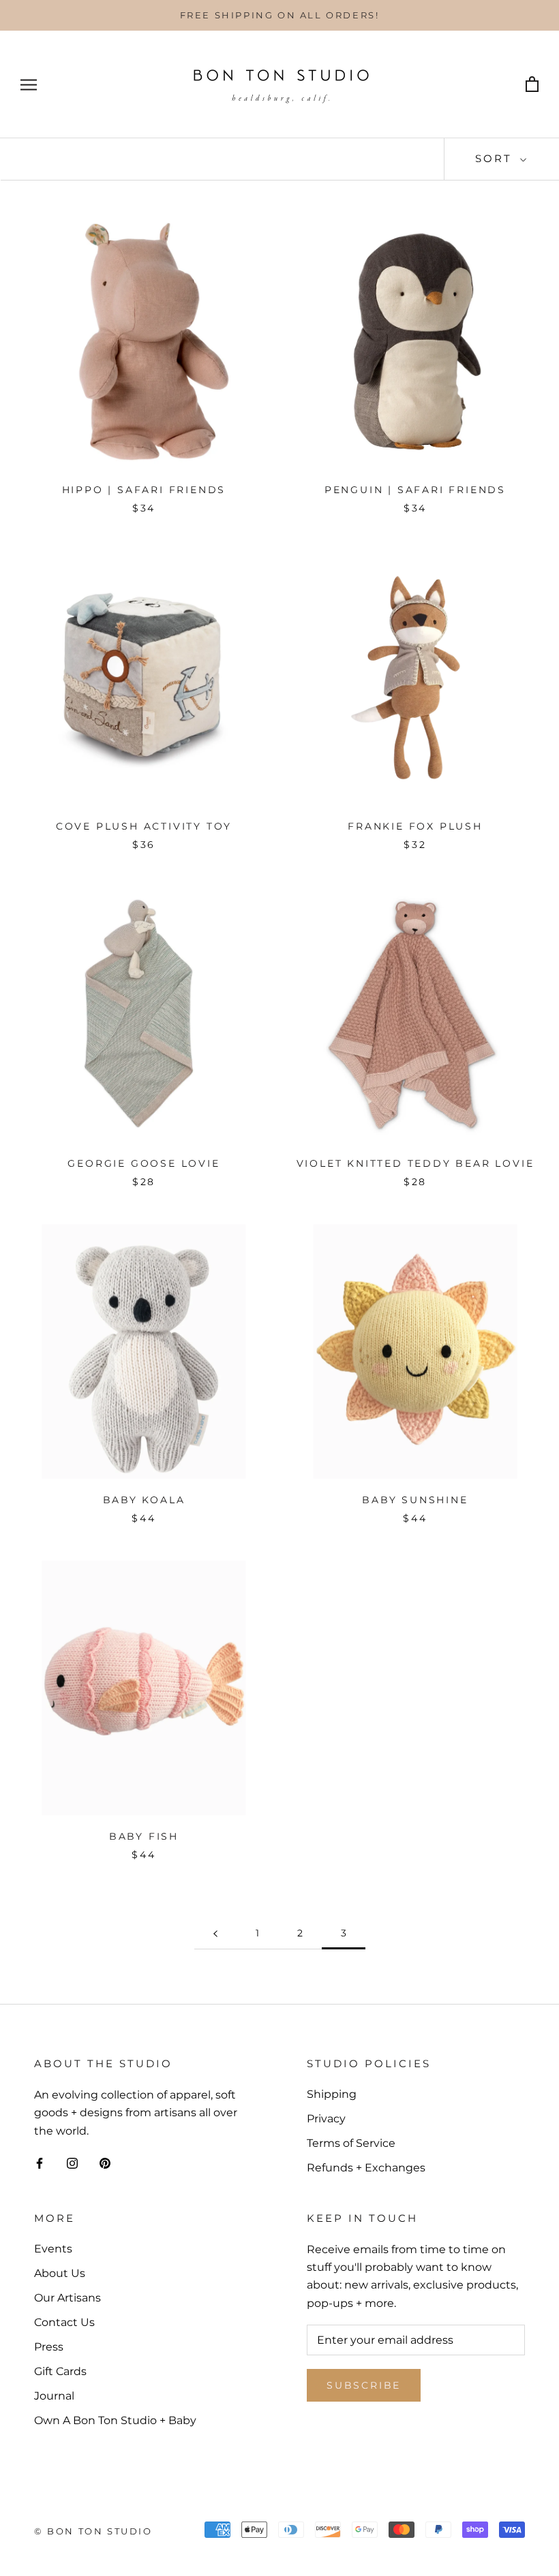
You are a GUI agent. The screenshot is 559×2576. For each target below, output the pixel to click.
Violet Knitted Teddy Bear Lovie (416, 1163)
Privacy (326, 2119)
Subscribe (364, 2385)
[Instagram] (72, 2163)
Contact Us (64, 2322)
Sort (496, 158)
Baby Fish (144, 1836)
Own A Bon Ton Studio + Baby (115, 2420)
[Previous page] (215, 1933)
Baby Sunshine (415, 1500)
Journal (54, 2396)
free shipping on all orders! (280, 15)
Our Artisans (67, 2298)
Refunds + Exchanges (366, 2168)
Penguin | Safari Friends (415, 490)
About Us (60, 2273)
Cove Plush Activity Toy (144, 826)
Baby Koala (144, 1500)
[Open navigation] (29, 85)
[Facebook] (40, 2163)
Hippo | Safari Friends (144, 490)
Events (53, 2249)
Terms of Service (351, 2143)
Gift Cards (60, 2371)
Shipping (332, 2094)
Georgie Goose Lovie (143, 1163)
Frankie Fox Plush (415, 826)
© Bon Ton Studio (93, 2531)
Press (49, 2347)
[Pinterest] (105, 2163)
